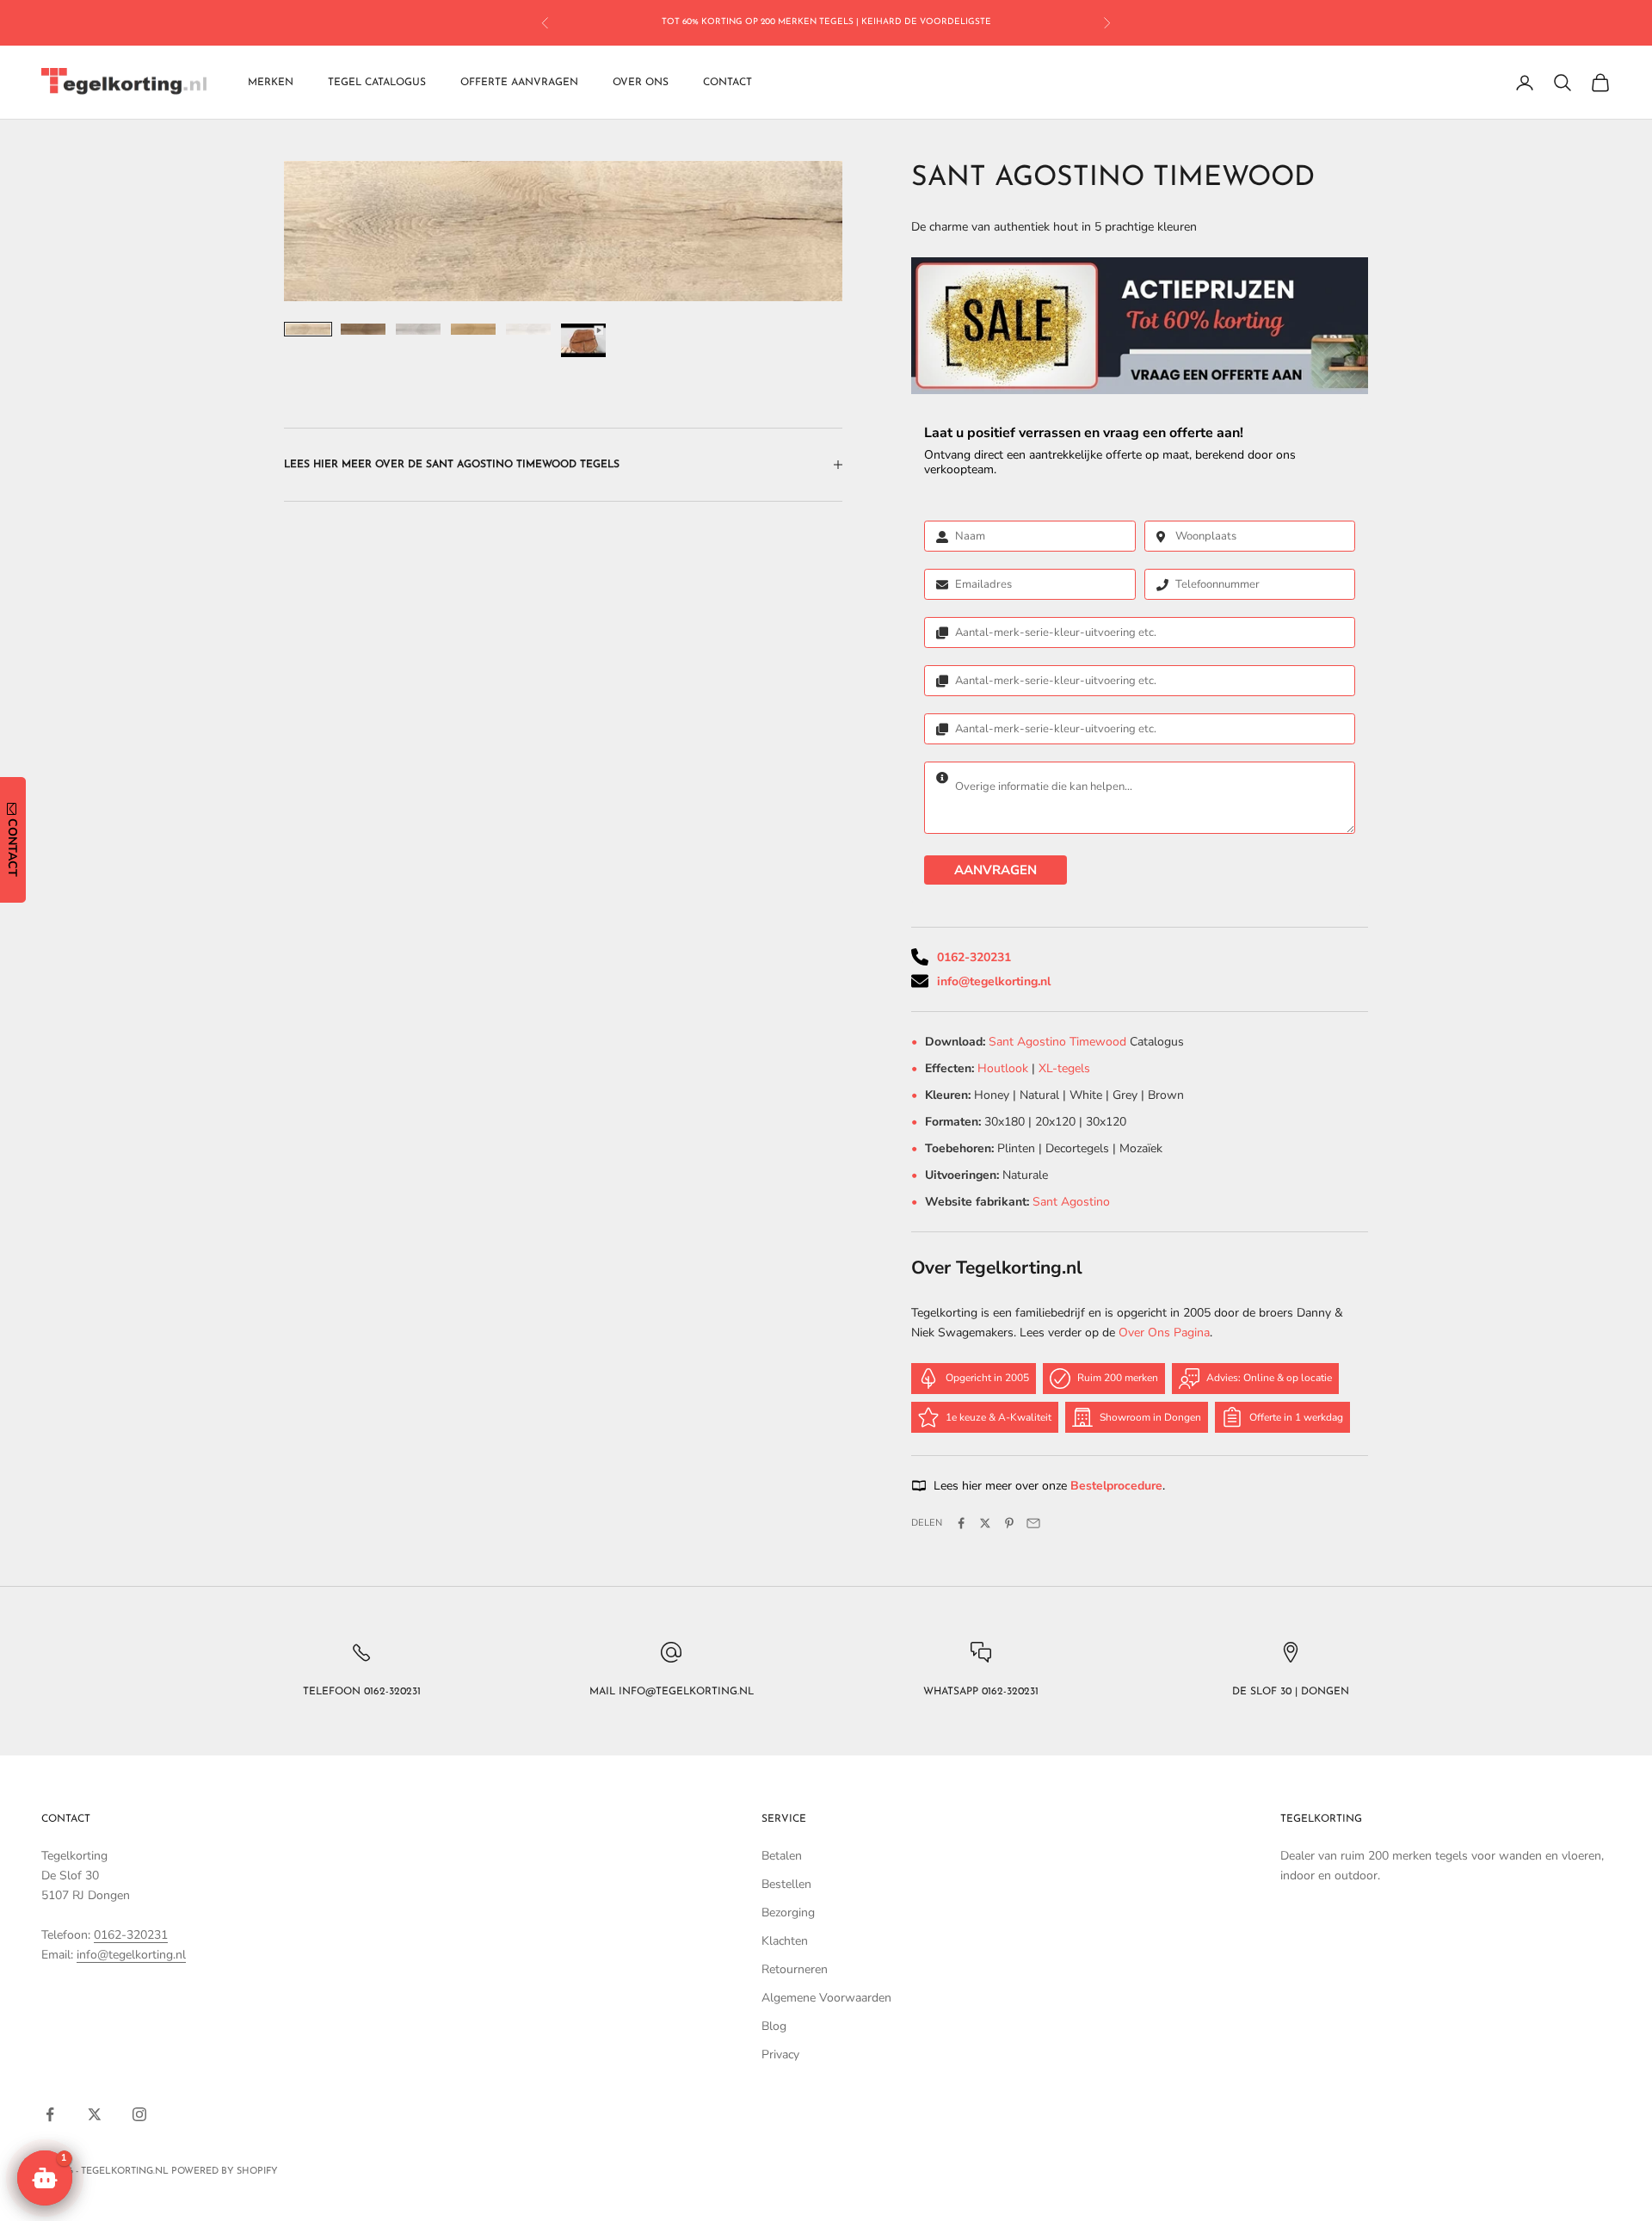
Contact (727, 83)
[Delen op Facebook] (961, 1523)
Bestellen (786, 1884)
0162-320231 (974, 957)
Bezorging (788, 1913)
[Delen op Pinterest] (1009, 1523)
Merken (271, 83)
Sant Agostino (1071, 1202)
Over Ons (641, 83)
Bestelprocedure (1116, 1486)
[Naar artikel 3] (418, 329)
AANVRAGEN (996, 870)
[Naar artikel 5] (528, 329)
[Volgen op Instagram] (139, 2114)
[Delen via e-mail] (1033, 1523)
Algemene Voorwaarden (826, 1998)
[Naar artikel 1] (308, 329)
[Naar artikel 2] (363, 329)
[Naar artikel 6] (583, 340)
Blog (774, 2026)
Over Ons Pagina (1164, 1333)
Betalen (782, 1856)
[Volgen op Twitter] (95, 2114)
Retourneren (795, 1969)
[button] (45, 2178)
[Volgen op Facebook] (50, 2114)
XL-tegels (1064, 1068)
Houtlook (1003, 1068)
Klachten (785, 1941)
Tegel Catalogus (377, 83)
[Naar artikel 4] (473, 329)
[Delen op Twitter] (985, 1523)
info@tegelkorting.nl (994, 981)
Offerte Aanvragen (519, 83)
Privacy (780, 2054)
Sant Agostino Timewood (1059, 1042)
